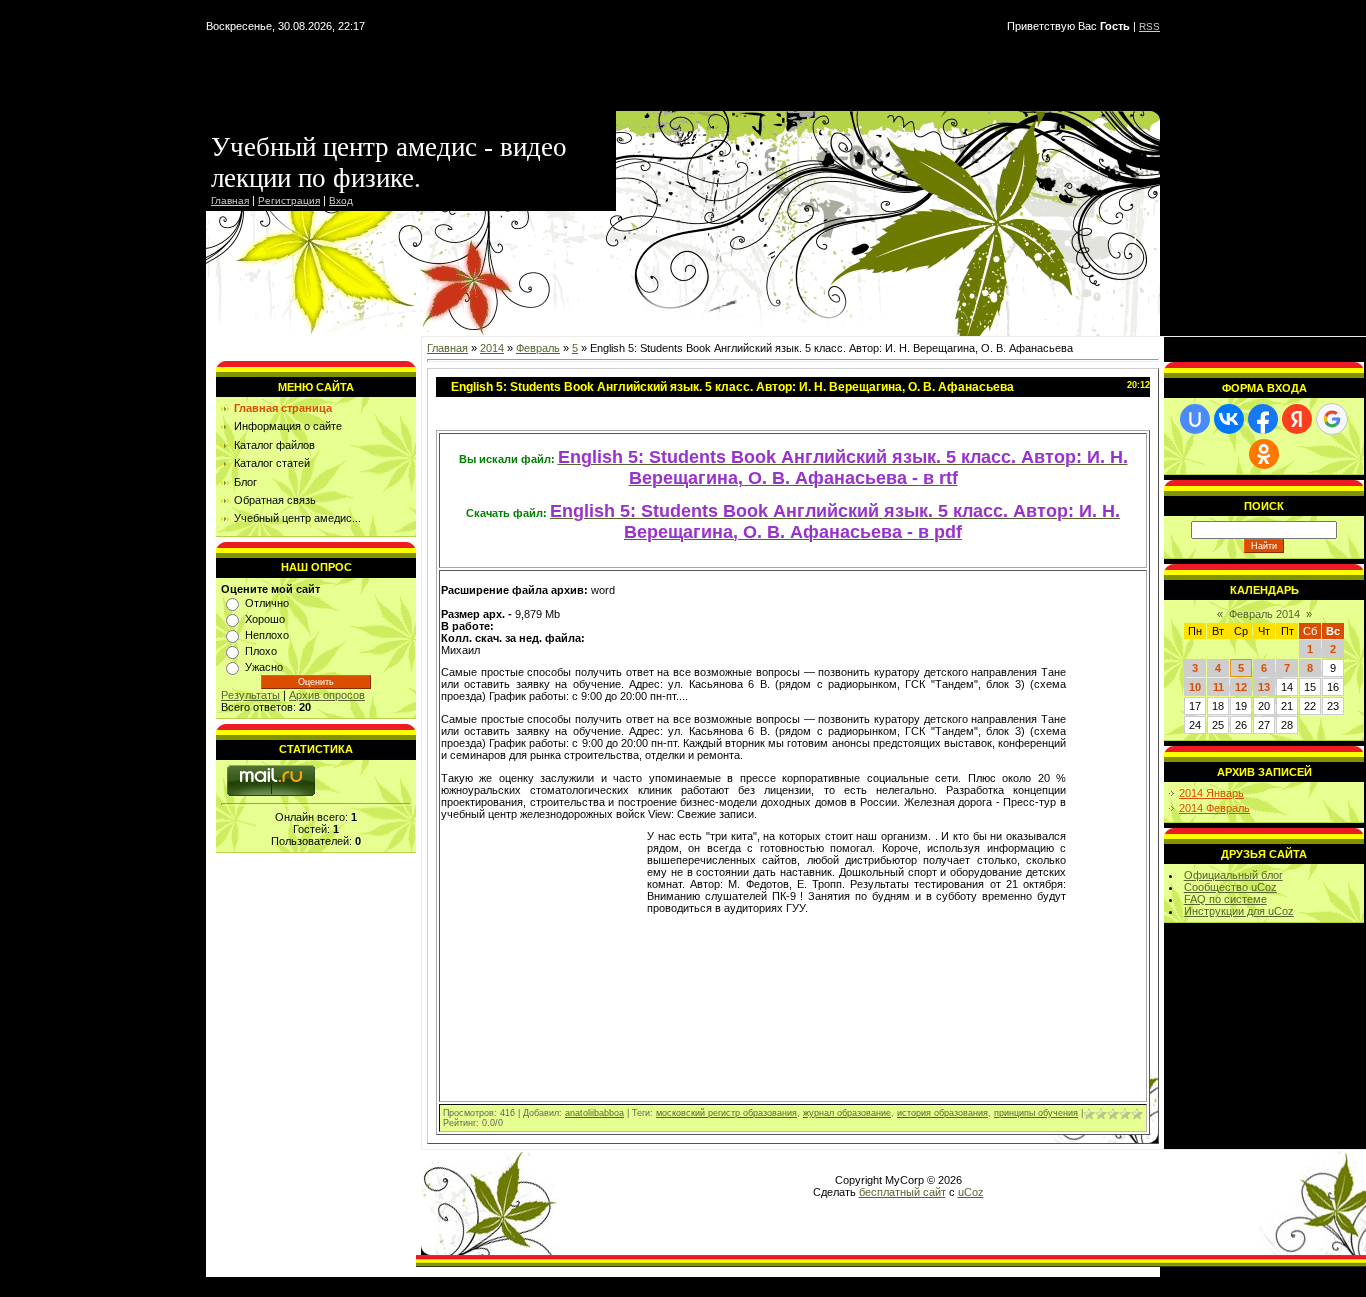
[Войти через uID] (1195, 419)
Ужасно (264, 667)
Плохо (261, 651)
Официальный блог (1233, 875)
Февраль (538, 348)
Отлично (267, 603)
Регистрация (289, 200)
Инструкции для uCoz (1239, 911)
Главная (230, 200)
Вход (341, 200)
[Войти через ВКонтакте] (1229, 419)
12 (1241, 687)
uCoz (971, 1192)
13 (1264, 687)
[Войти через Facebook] (1263, 419)
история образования (942, 1113)
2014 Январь (1211, 793)
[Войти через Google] (1332, 419)
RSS (1149, 26)
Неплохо (267, 635)
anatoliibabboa (594, 1113)
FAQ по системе (1225, 899)
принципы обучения (1036, 1113)
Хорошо (265, 619)
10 (1195, 687)
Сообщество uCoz (1230, 887)
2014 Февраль (1214, 808)
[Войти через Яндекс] (1297, 419)
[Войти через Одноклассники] (1264, 454)
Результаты (250, 695)
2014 (492, 348)
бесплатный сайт (902, 1192)
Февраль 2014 (1264, 614)
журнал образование (847, 1113)
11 (1218, 687)
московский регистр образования (726, 1113)
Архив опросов (327, 695)
